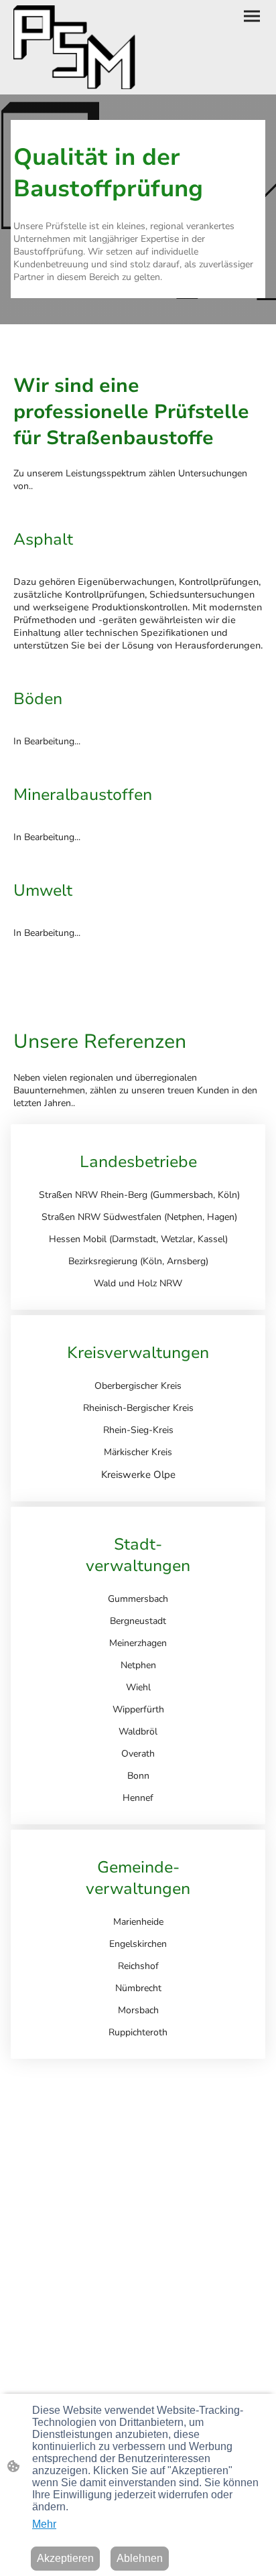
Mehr (44, 2524)
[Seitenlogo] (74, 48)
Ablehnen (140, 2558)
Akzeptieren (65, 2558)
